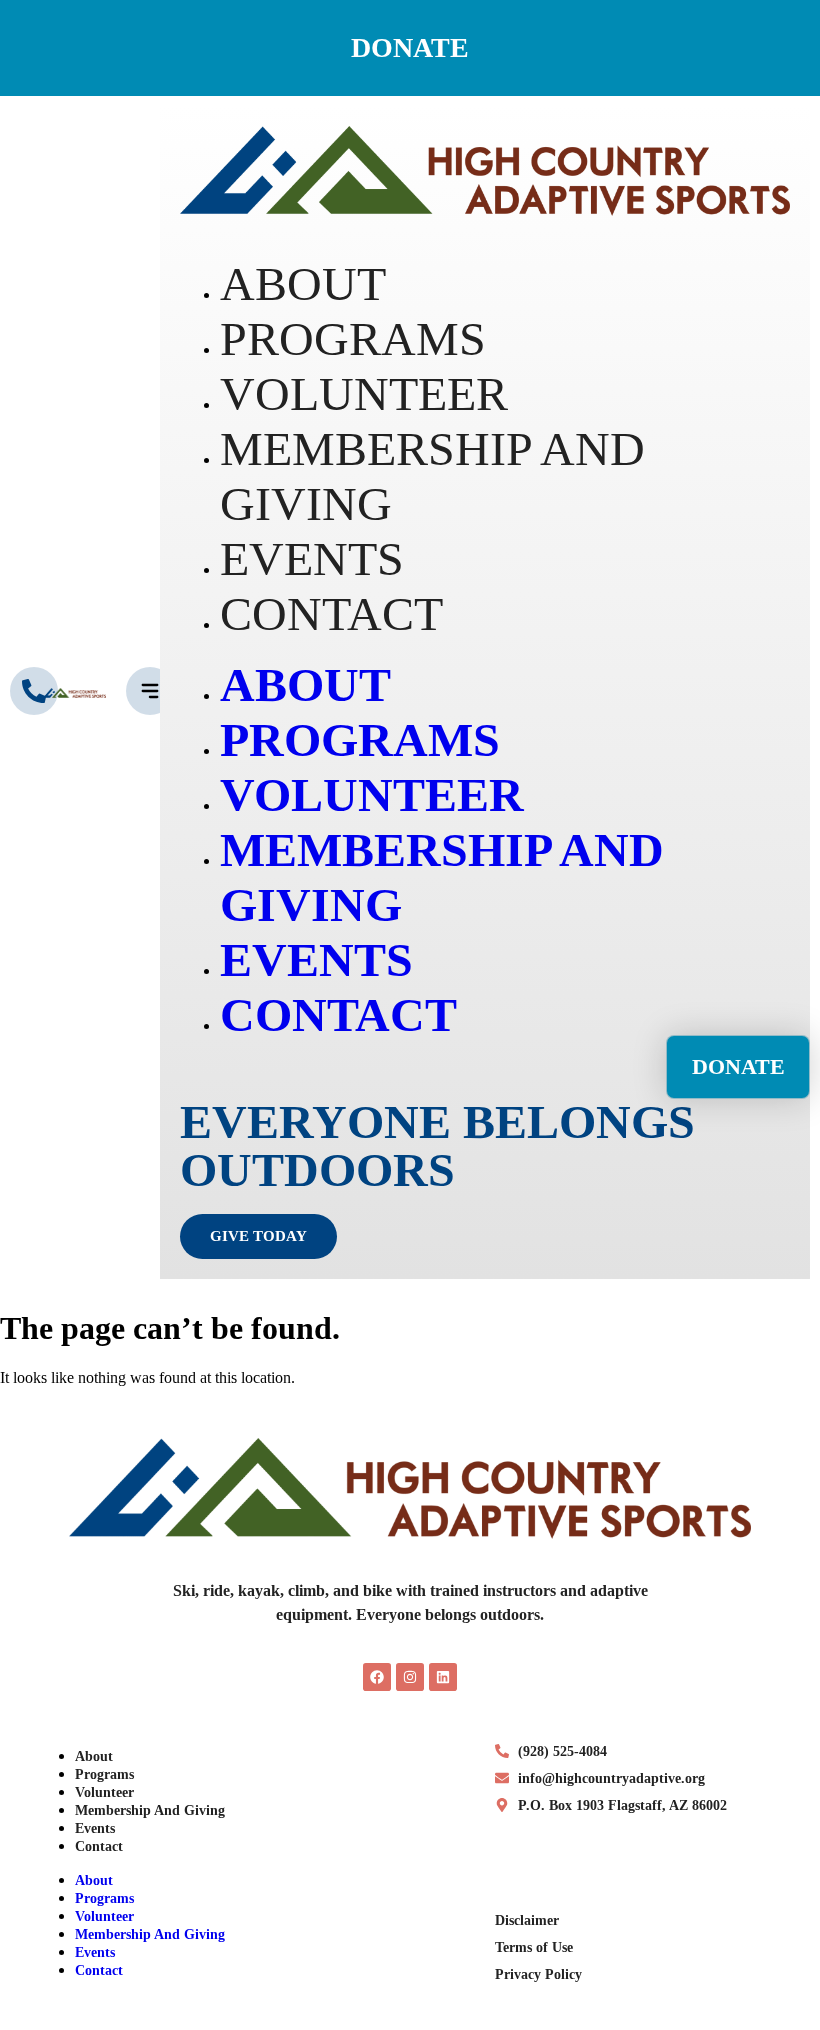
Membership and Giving (150, 1810)
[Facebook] (377, 1677)
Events (95, 1828)
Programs (104, 1774)
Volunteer (104, 1792)
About (94, 1756)
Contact (99, 1846)
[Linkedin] (443, 1677)
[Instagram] (410, 1677)
